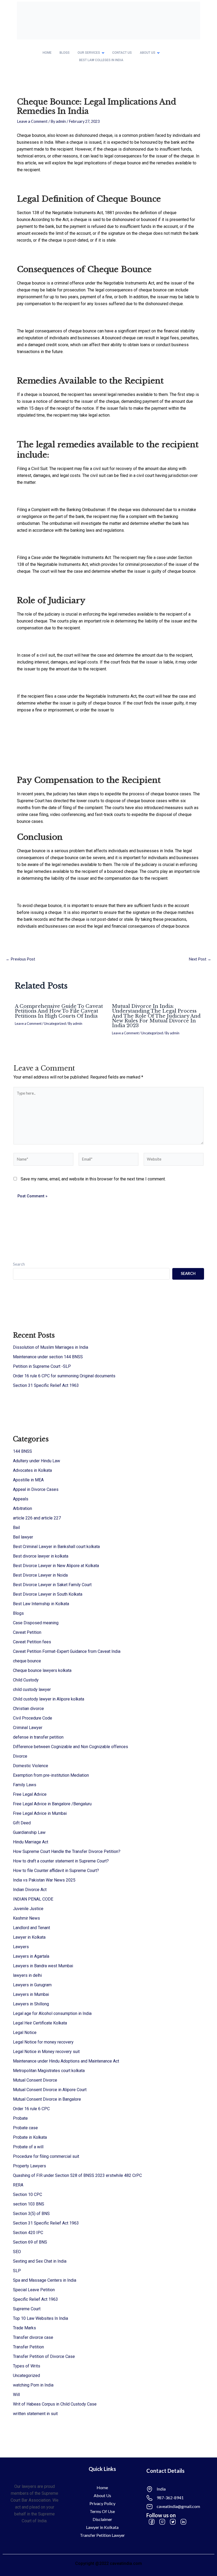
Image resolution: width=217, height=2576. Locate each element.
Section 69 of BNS (30, 2242)
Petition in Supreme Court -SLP (42, 1366)
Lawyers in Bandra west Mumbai (43, 1966)
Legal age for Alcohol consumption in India (52, 2013)
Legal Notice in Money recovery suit (46, 2052)
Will (16, 2395)
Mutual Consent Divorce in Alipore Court (50, 2090)
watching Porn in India (33, 2385)
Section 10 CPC (28, 2194)
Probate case (25, 2128)
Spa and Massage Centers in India (45, 2280)
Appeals (21, 1499)
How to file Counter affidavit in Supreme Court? (56, 1871)
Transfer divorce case (33, 2337)
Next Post (200, 959)
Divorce (20, 1756)
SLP (17, 2271)
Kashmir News (26, 1918)
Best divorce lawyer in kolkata (41, 1556)
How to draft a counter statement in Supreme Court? (61, 1861)
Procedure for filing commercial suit (46, 2156)
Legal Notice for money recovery (43, 2042)
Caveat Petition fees (32, 1642)
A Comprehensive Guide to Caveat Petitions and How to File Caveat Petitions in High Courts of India (59, 1011)
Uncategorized (55, 1023)
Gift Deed (22, 1823)
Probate (20, 2118)
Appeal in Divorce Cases (36, 1489)
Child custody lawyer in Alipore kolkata (49, 1699)
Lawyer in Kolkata (29, 1937)
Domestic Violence (31, 1766)
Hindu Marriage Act (31, 1842)
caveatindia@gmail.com (178, 2506)
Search (19, 1264)
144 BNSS (22, 1451)
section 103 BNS (29, 2204)
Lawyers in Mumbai (31, 1994)
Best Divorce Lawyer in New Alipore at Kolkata (56, 1566)
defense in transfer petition (38, 1737)
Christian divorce (28, 1709)
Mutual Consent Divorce (35, 2080)
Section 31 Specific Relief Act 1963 (46, 1385)
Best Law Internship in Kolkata (41, 1604)
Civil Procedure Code (33, 1718)
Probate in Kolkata (30, 2137)
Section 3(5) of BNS (31, 2214)
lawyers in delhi (27, 1975)
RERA (18, 2185)
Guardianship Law (29, 1832)
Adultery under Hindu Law (37, 1461)
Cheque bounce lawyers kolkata (42, 1670)
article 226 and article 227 (37, 1518)
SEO (17, 2252)
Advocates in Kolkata (32, 1470)
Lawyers (21, 1947)
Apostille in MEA (28, 1480)
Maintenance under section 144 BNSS (48, 1357)
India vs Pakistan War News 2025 (44, 1880)
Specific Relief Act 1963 (35, 2299)
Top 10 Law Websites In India (40, 2318)
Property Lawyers (30, 2166)
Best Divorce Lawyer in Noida (40, 1575)
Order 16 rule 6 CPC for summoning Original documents (64, 1376)
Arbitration (22, 1508)
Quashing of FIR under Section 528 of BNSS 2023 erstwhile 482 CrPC (77, 2175)
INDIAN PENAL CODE (33, 1899)
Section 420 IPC (28, 2233)
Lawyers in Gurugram (32, 1985)
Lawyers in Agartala (31, 1956)
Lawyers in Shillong (31, 2004)
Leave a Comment (32, 121)
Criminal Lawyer (28, 1728)
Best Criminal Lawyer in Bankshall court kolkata (56, 1547)
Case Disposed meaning (36, 1623)
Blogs (18, 1613)
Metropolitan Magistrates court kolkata (49, 2071)
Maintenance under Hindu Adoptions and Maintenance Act (66, 2061)
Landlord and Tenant (31, 1928)
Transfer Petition (28, 2347)
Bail (16, 1528)
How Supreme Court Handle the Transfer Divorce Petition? (67, 1851)
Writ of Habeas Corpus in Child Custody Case (55, 2404)
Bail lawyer (23, 1537)
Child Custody (26, 1680)
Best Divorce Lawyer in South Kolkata (48, 1594)
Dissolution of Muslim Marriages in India (51, 1347)
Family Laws (25, 1785)
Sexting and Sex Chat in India (40, 2261)
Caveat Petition (27, 1632)
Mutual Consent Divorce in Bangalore (47, 2099)
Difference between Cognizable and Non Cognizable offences (71, 1747)
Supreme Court (27, 2309)
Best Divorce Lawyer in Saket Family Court (52, 1585)
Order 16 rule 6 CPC (31, 2109)
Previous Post (21, 959)
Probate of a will (28, 2147)
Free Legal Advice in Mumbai (40, 1813)
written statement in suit (35, 2414)
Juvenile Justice (28, 1909)
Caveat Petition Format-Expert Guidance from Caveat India (67, 1651)
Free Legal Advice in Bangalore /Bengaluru (52, 1804)
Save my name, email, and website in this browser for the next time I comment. (93, 1179)
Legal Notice (25, 2033)
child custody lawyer (32, 1689)
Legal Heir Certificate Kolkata (40, 2023)
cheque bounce (27, 1661)
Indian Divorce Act (30, 1890)
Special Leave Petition (34, 2290)
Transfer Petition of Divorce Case (44, 2356)
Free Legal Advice (30, 1794)
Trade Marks (24, 2328)
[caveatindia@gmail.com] (150, 2507)
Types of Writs (27, 2366)
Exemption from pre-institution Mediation (51, 1775)
